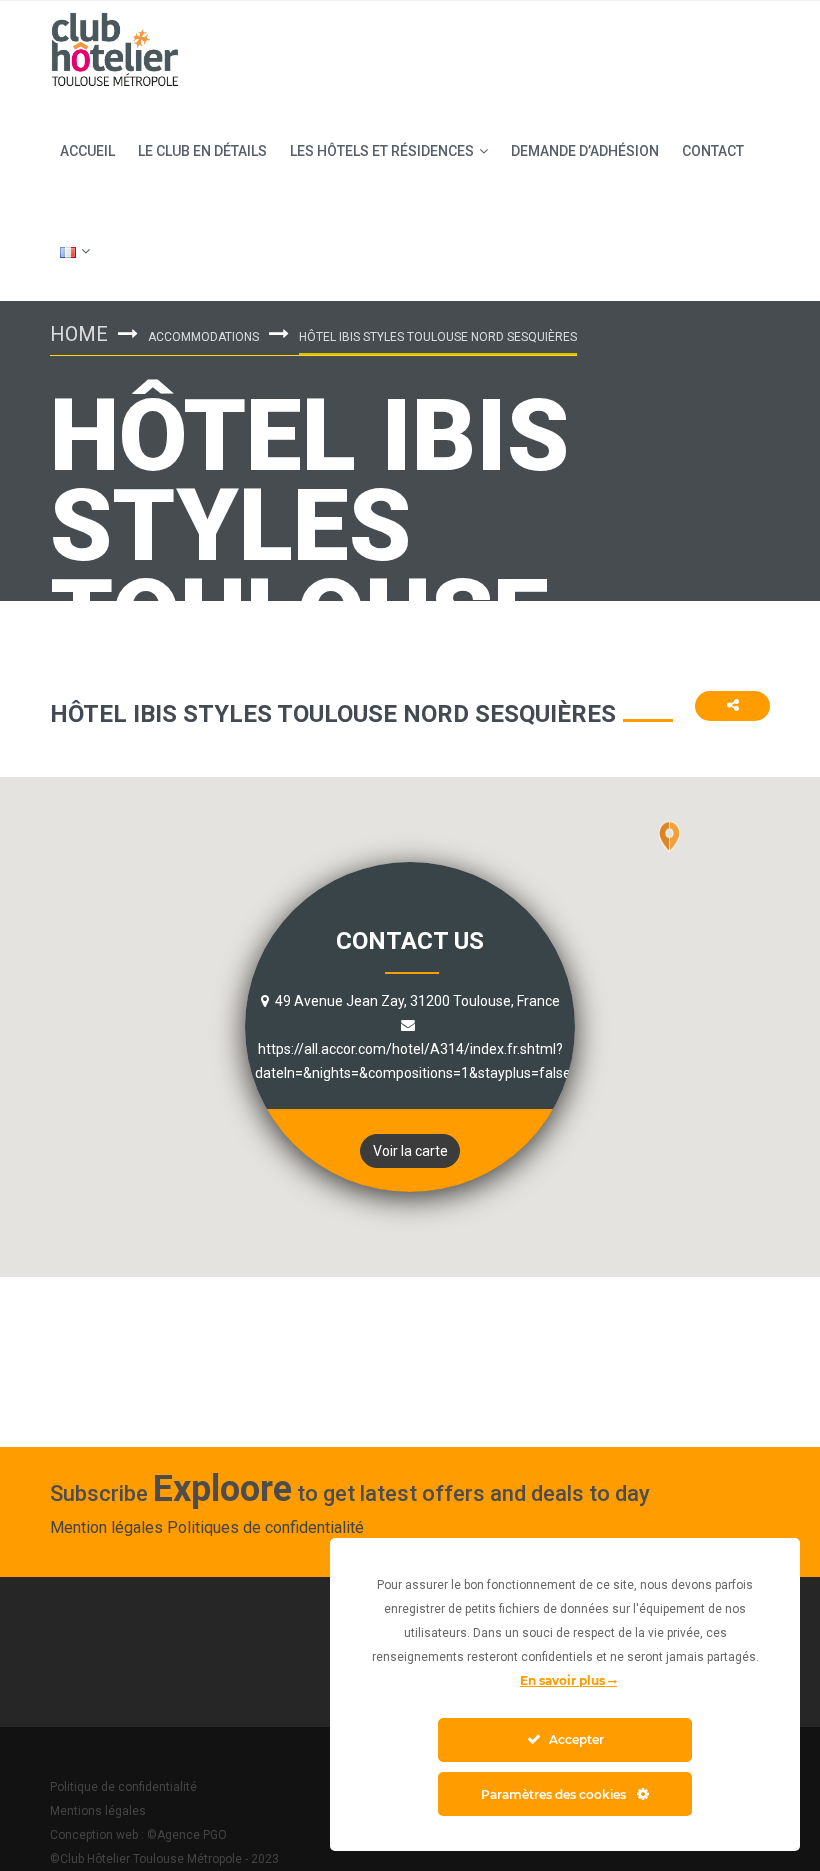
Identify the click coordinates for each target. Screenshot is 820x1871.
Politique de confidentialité (123, 1787)
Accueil (87, 151)
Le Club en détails (202, 151)
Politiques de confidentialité (265, 1527)
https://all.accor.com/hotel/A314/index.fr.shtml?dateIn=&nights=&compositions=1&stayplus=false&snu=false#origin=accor (493, 1061)
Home (79, 334)
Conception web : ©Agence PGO (138, 1835)
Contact (713, 151)
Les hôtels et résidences (382, 151)
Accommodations (203, 337)
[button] (669, 855)
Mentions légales (98, 1811)
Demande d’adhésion (585, 151)
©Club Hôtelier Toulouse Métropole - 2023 (164, 1859)
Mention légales (106, 1527)
